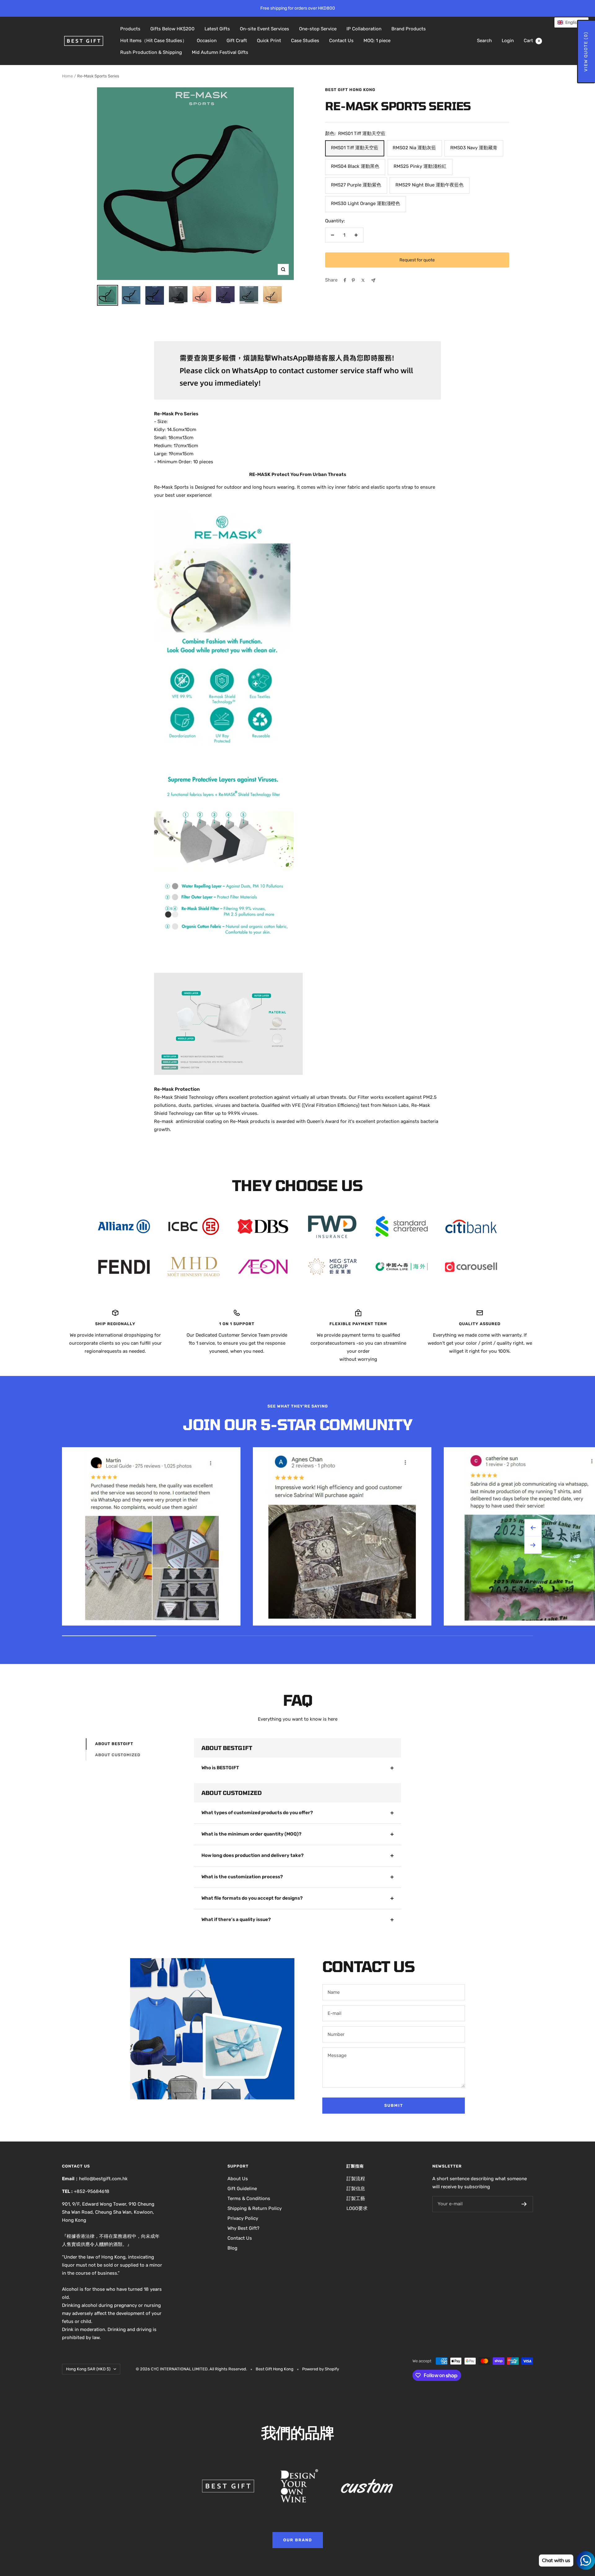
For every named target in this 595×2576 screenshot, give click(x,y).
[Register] (524, 2204)
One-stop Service (318, 29)
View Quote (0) (586, 52)
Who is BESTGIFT (220, 1768)
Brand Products (409, 29)
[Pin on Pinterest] (353, 280)
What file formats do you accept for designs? (252, 1898)
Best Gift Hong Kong (350, 90)
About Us (238, 2179)
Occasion (207, 41)
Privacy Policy (243, 2218)
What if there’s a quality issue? (236, 1919)
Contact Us (341, 41)
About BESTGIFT (114, 1744)
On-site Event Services (264, 29)
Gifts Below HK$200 (172, 29)
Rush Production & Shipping (151, 52)
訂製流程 (356, 2179)
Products (130, 29)
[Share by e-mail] (373, 280)
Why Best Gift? (243, 2228)
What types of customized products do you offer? (257, 1813)
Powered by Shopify (321, 2369)
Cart (532, 41)
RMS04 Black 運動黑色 (355, 166)
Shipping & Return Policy (255, 2208)
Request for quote (417, 260)
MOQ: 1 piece (377, 41)
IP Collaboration (364, 29)
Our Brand (298, 2540)
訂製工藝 (356, 2198)
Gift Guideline (242, 2189)
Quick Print (269, 41)
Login (508, 41)
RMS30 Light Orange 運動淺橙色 (366, 203)
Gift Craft (237, 41)
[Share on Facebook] (345, 280)
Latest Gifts (217, 29)
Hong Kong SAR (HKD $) (88, 2369)
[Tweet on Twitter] (363, 280)
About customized (118, 1755)
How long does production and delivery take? (253, 1855)
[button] (571, 22)
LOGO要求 (357, 2208)
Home (67, 76)
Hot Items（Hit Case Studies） (154, 41)
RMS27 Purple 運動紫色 (356, 185)
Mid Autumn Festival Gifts (220, 52)
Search (484, 41)
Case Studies (305, 41)
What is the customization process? (242, 1877)
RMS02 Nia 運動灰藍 (414, 148)
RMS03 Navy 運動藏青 (474, 148)
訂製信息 (356, 2189)
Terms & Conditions (249, 2198)
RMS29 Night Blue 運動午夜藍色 (430, 185)
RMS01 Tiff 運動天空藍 (355, 148)
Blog (232, 2248)
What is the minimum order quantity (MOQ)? (251, 1834)
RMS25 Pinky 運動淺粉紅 (420, 166)
